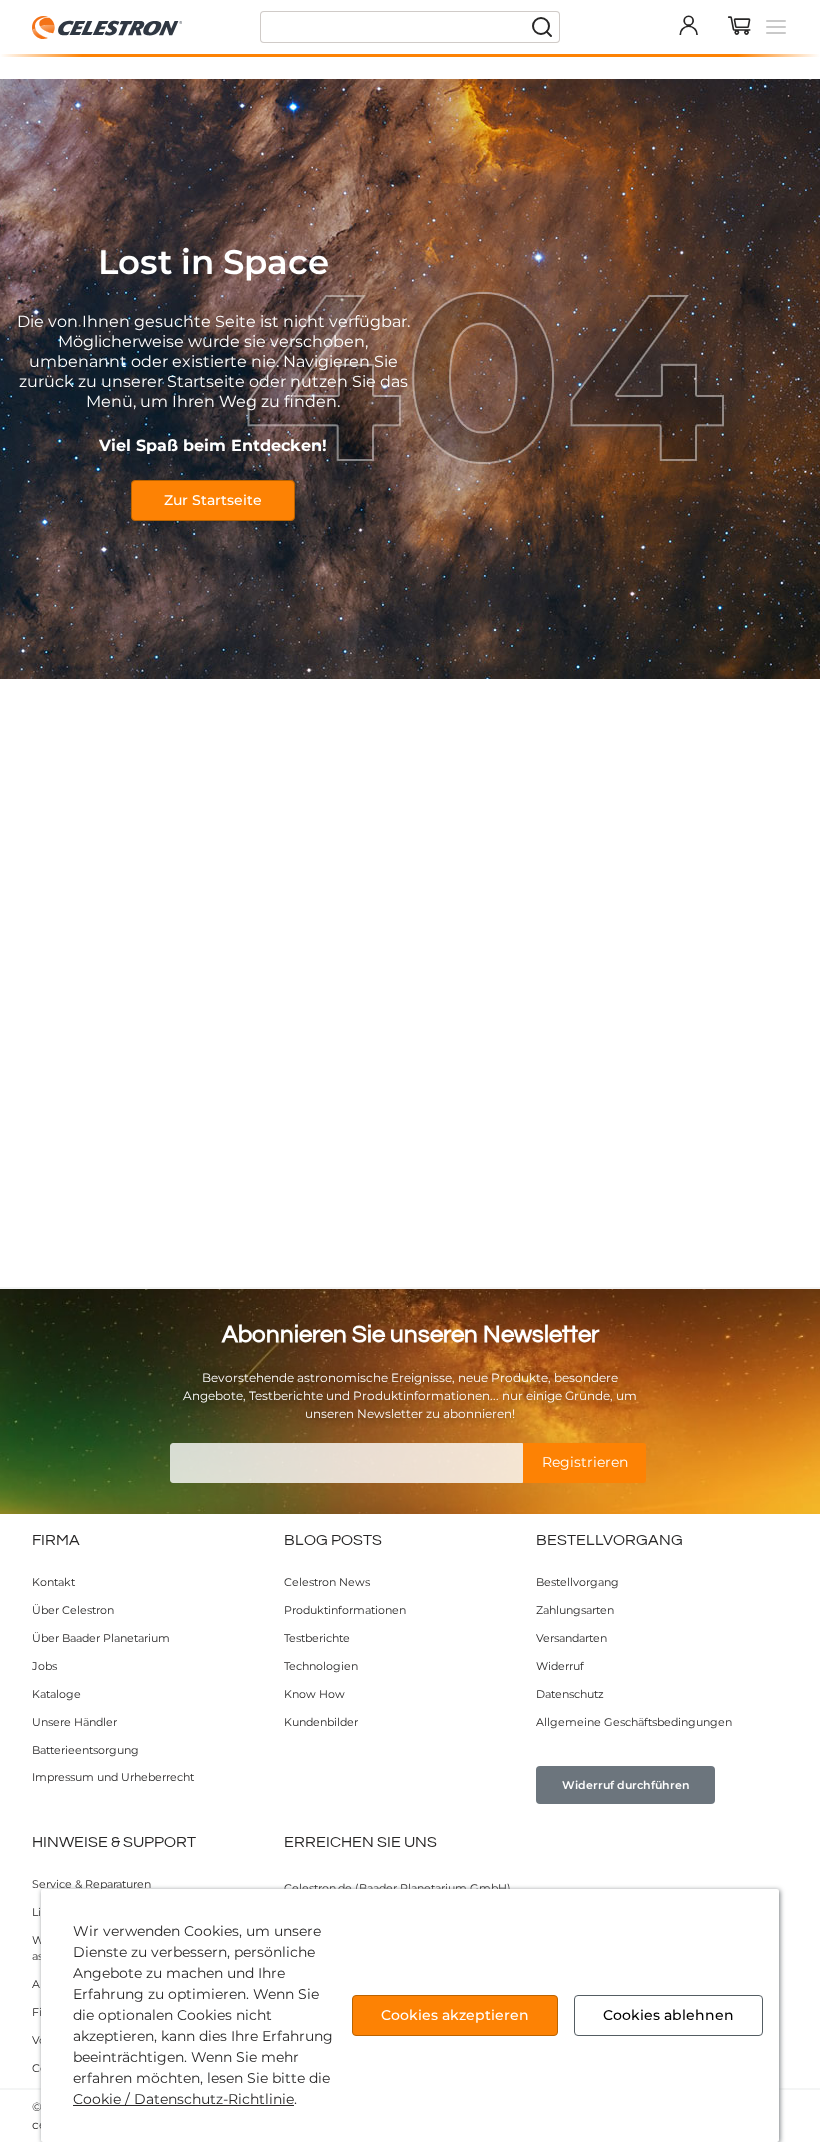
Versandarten (571, 1638)
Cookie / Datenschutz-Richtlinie (183, 2099)
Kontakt (53, 1582)
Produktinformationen (345, 1610)
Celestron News (327, 1582)
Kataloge (56, 1694)
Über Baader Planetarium (101, 1638)
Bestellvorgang (577, 1582)
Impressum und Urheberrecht (113, 1777)
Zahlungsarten (575, 1610)
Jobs (44, 1666)
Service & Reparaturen (91, 1884)
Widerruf (560, 1666)
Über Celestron (73, 1610)
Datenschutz (570, 1694)
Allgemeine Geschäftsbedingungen (634, 1722)
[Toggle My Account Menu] (688, 25)
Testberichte (317, 1638)
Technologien (321, 1666)
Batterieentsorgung (85, 1750)
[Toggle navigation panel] (776, 27)
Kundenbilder (321, 1722)
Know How (314, 1694)
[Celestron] (108, 27)
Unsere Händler (74, 1722)
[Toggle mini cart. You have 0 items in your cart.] (740, 27)
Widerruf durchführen (626, 1785)
